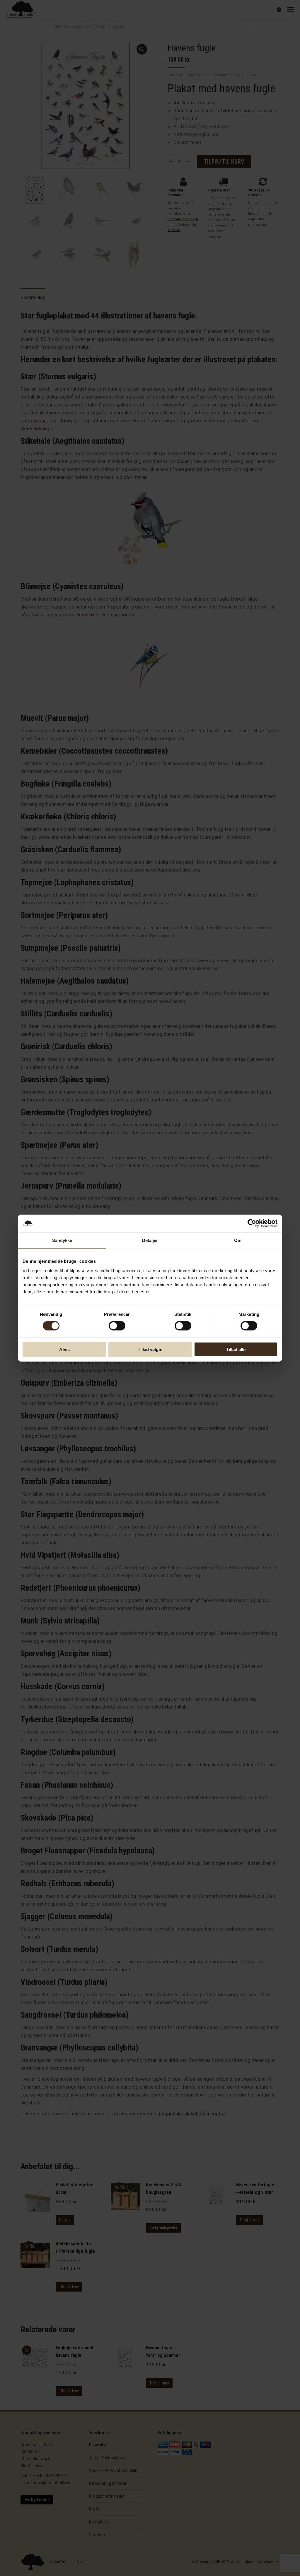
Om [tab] (238, 1240)
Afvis (64, 1349)
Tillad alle (236, 1349)
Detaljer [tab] (150, 1240)
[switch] (117, 1326)
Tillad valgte (150, 1349)
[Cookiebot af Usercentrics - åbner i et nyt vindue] (252, 1223)
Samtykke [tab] (62, 1240)
